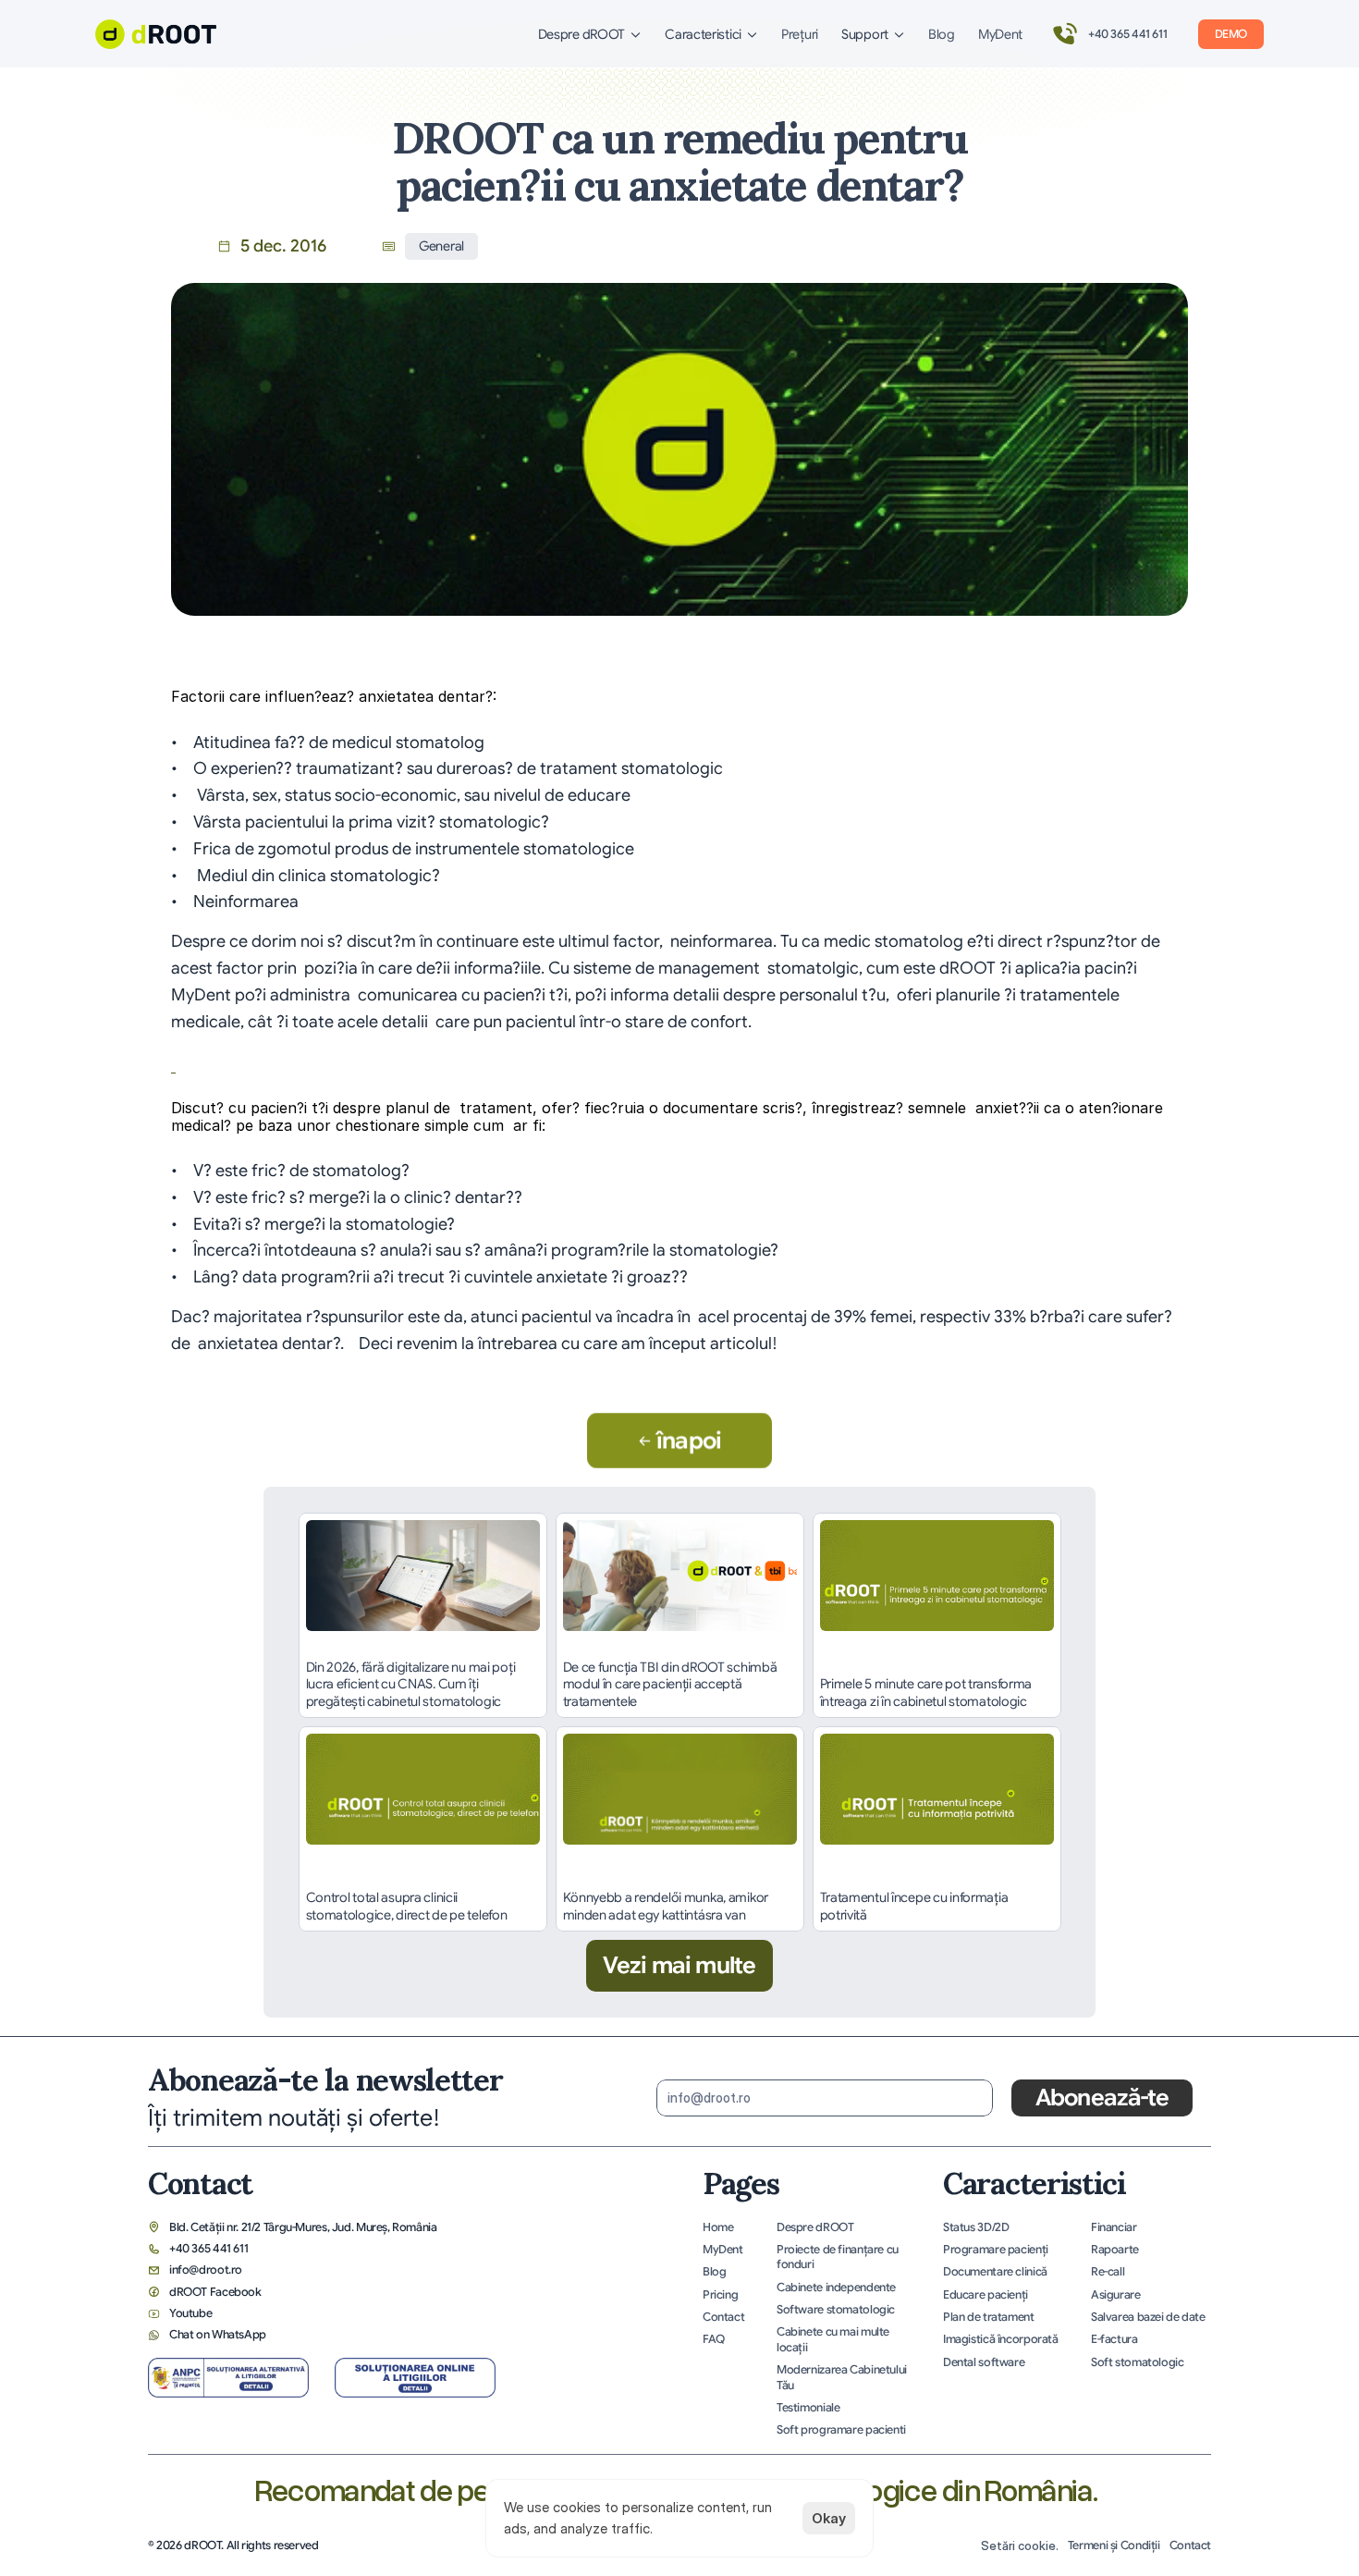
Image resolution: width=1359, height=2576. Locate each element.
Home (718, 2227)
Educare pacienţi (986, 2295)
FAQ (714, 2339)
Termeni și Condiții (1114, 2545)
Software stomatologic (836, 2310)
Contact (723, 2317)
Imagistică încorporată (1001, 2339)
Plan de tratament (989, 2317)
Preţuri (800, 34)
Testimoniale (808, 2408)
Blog (942, 34)
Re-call (1108, 2272)
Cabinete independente (836, 2288)
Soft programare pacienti (841, 2430)
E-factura (1114, 2339)
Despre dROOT (815, 2227)
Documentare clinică (995, 2272)
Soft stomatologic (1138, 2362)
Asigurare (1116, 2295)
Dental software (984, 2362)
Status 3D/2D (976, 2227)
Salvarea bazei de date (1148, 2317)
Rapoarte (1115, 2250)
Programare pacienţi (996, 2250)
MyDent (1000, 34)
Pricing (720, 2295)
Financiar (1114, 2227)
